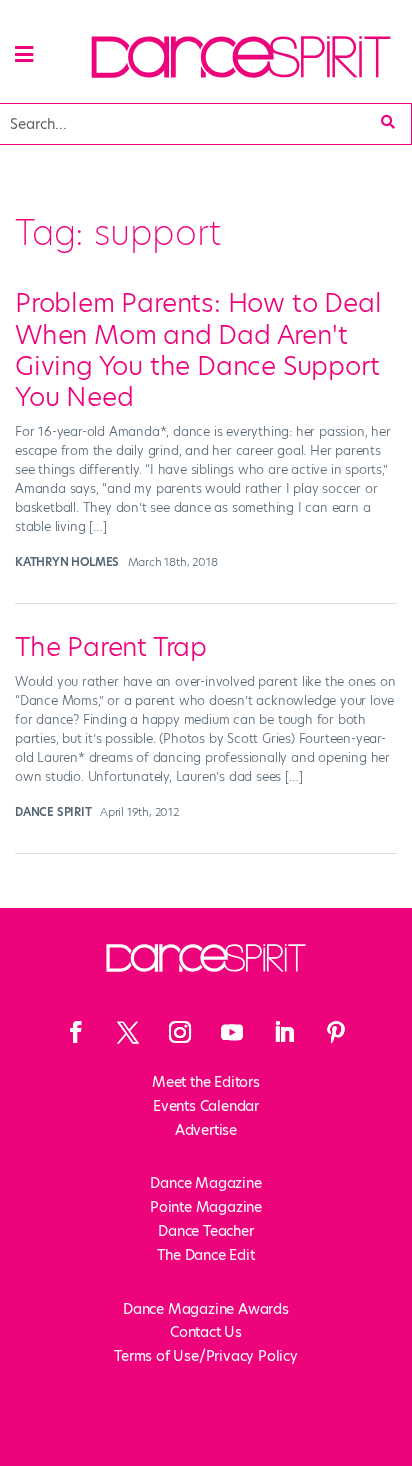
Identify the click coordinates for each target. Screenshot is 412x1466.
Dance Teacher (205, 1231)
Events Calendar (206, 1106)
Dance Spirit (53, 812)
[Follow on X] (128, 1032)
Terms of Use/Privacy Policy (206, 1356)
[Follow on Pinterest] (336, 1032)
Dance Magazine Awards (206, 1309)
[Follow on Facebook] (76, 1032)
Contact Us (206, 1332)
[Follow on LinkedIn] (284, 1032)
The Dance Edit (205, 1255)
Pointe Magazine (206, 1207)
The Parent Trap (111, 647)
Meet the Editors (206, 1082)
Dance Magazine (205, 1183)
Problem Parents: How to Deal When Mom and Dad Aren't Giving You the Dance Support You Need (198, 350)
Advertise (206, 1130)
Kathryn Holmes (67, 562)
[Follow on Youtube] (232, 1032)
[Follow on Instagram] (180, 1032)
